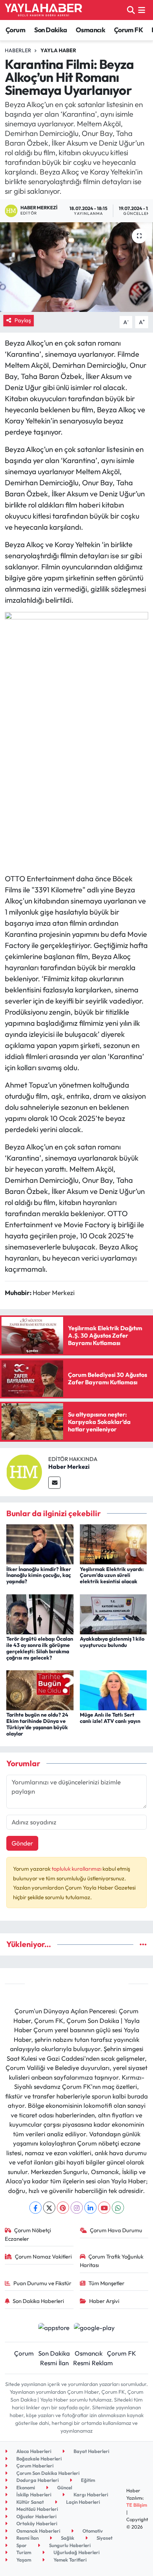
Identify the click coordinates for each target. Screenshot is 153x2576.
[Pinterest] (63, 2208)
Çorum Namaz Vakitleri (43, 2257)
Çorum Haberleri (34, 2466)
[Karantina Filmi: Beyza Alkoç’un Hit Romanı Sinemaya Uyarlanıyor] (76, 267)
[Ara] (131, 10)
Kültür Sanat (30, 2502)
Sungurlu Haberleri (69, 2545)
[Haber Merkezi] (24, 1471)
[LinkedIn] (90, 2208)
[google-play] (95, 2328)
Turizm (23, 2552)
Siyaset (104, 2538)
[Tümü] (143, 1944)
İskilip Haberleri (33, 2495)
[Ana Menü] (142, 10)
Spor (21, 2545)
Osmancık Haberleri (38, 2531)
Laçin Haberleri (82, 2502)
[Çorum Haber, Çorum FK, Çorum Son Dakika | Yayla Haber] (43, 10)
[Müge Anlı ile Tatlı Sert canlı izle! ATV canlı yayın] (113, 1689)
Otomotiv (92, 2531)
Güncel (64, 2487)
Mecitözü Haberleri (37, 2509)
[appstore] (54, 2328)
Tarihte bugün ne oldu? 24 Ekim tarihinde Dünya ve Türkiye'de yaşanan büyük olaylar (37, 1724)
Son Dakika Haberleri (38, 2301)
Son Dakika (51, 30)
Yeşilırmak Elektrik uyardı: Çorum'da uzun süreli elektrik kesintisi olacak (112, 1575)
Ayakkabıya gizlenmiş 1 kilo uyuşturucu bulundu (112, 1642)
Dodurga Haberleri (37, 2480)
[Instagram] (77, 2208)
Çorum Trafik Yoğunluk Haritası (112, 2261)
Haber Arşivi (104, 2301)
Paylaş (23, 320)
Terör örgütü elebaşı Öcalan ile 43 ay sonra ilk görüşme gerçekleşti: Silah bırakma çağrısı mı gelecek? (40, 1648)
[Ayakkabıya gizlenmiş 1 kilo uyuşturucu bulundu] (113, 1613)
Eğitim (87, 2480)
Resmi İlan (54, 2363)
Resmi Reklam (93, 2363)
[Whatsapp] (118, 2208)
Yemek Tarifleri (69, 2560)
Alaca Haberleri (33, 2451)
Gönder (22, 1843)
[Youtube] (104, 2208)
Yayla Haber (58, 50)
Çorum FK (128, 30)
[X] (49, 2208)
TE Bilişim (137, 2505)
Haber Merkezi (69, 1467)
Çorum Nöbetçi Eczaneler (28, 2234)
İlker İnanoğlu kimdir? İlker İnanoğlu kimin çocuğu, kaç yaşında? (39, 1575)
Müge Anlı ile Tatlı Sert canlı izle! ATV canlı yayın (110, 1718)
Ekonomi (25, 2487)
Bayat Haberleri (91, 2451)
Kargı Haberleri (90, 2495)
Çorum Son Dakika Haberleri (47, 2473)
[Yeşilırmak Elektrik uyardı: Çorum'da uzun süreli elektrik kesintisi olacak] (113, 1543)
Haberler (18, 50)
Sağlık (67, 2538)
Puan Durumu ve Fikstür (42, 2283)
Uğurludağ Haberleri (76, 2552)
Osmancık (90, 30)
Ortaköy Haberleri (36, 2523)
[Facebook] (35, 2208)
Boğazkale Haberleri (38, 2459)
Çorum (15, 30)
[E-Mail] (54, 1483)
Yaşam (23, 2560)
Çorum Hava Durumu (116, 2230)
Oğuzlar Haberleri (36, 2516)
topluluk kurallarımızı (77, 1869)
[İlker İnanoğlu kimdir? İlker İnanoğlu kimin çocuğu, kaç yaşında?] (40, 1543)
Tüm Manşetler (106, 2283)
